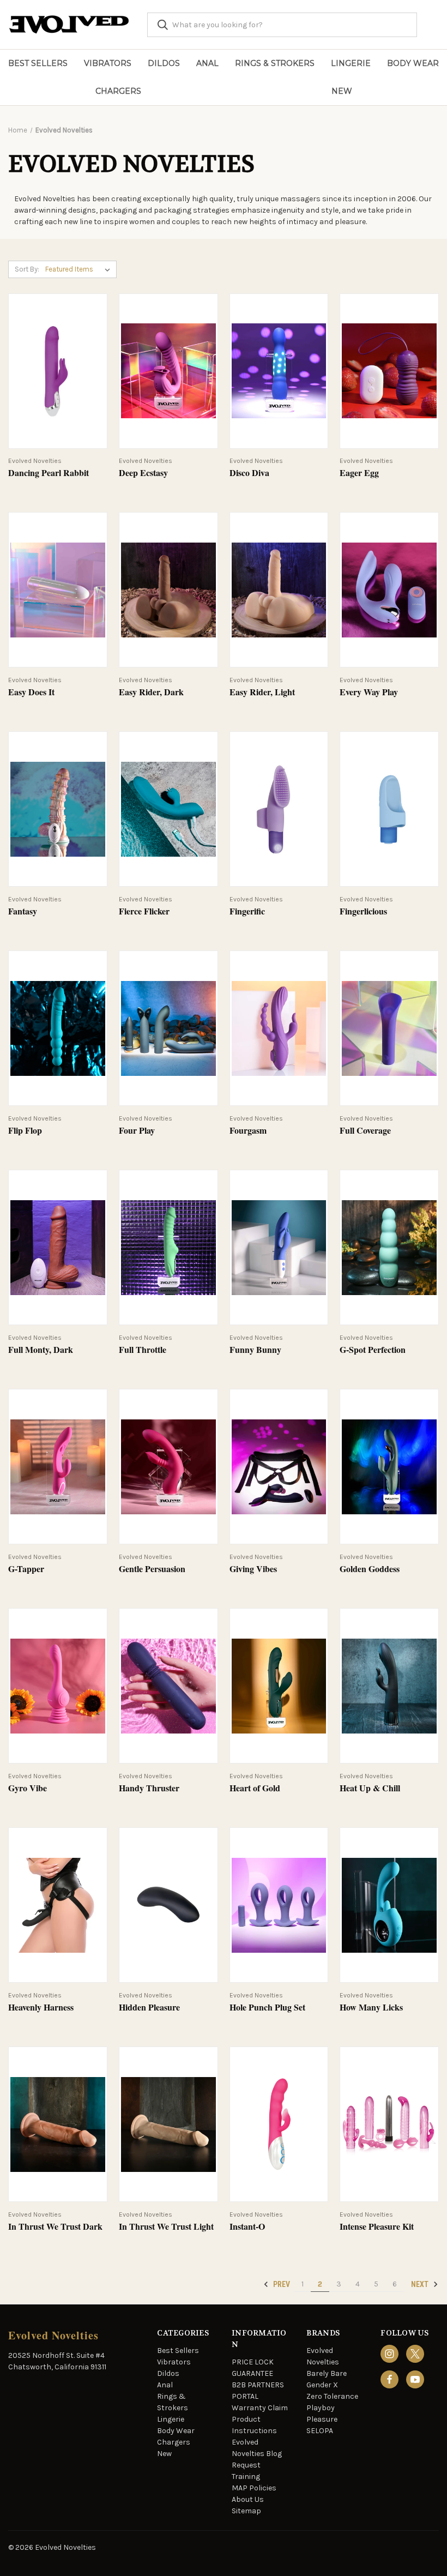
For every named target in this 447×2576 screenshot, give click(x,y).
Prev (281, 2284)
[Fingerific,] (279, 809)
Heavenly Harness (41, 2008)
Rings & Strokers (275, 63)
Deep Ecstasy (143, 473)
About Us (248, 2499)
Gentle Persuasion (152, 1569)
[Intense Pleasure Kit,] (389, 2124)
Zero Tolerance (332, 2396)
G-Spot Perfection (373, 1350)
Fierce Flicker (144, 911)
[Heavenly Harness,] (58, 1905)
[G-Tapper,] (58, 1467)
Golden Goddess (370, 1569)
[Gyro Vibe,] (58, 1686)
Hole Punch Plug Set (267, 2008)
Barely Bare (327, 2373)
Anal (207, 63)
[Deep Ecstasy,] (168, 371)
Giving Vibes (253, 1569)
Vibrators (108, 63)
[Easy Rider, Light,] (279, 590)
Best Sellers (38, 63)
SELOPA (320, 2431)
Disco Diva (249, 473)
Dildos (164, 63)
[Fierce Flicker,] (168, 809)
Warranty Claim (260, 2408)
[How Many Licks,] (389, 1905)
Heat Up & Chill (370, 1788)
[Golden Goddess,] (389, 1467)
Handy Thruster (149, 1788)
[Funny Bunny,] (279, 1247)
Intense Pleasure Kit (377, 2227)
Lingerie (351, 63)
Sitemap (246, 2511)
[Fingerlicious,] (389, 809)
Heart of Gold (255, 1788)
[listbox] (80, 269)
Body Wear (413, 63)
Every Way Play (369, 692)
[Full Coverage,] (389, 1028)
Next (421, 2284)
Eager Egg (359, 473)
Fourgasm (248, 1131)
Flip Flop (25, 1131)
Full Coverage (365, 1131)
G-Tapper (26, 1569)
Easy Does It (31, 692)
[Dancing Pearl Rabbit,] (58, 371)
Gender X (322, 2385)
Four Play (137, 1131)
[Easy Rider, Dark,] (168, 590)
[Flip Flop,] (58, 1028)
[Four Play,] (168, 1028)
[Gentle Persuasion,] (168, 1467)
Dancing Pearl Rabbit (49, 473)
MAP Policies (254, 2488)
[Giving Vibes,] (279, 1467)
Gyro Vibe (28, 1788)
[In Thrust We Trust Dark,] (58, 2124)
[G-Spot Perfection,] (389, 1247)
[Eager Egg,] (389, 371)
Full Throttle (143, 1350)
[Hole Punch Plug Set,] (279, 1905)
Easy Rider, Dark (151, 692)
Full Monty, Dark (41, 1350)
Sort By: (27, 269)
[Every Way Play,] (389, 590)
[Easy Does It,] (58, 590)
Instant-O (247, 2227)
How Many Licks (371, 2008)
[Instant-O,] (279, 2124)
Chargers (118, 91)
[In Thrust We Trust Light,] (168, 2124)
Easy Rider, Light (262, 692)
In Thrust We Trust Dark (55, 2227)
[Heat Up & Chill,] (389, 1686)
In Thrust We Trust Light (166, 2227)
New (342, 91)
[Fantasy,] (58, 809)
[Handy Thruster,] (168, 1686)
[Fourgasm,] (279, 1028)
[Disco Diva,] (279, 371)
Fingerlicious (363, 911)
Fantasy (23, 911)
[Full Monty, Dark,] (58, 1247)
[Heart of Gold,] (279, 1686)
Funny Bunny (255, 1350)
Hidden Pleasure (149, 2008)
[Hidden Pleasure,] (168, 1905)
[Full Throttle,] (168, 1247)
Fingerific (247, 911)
